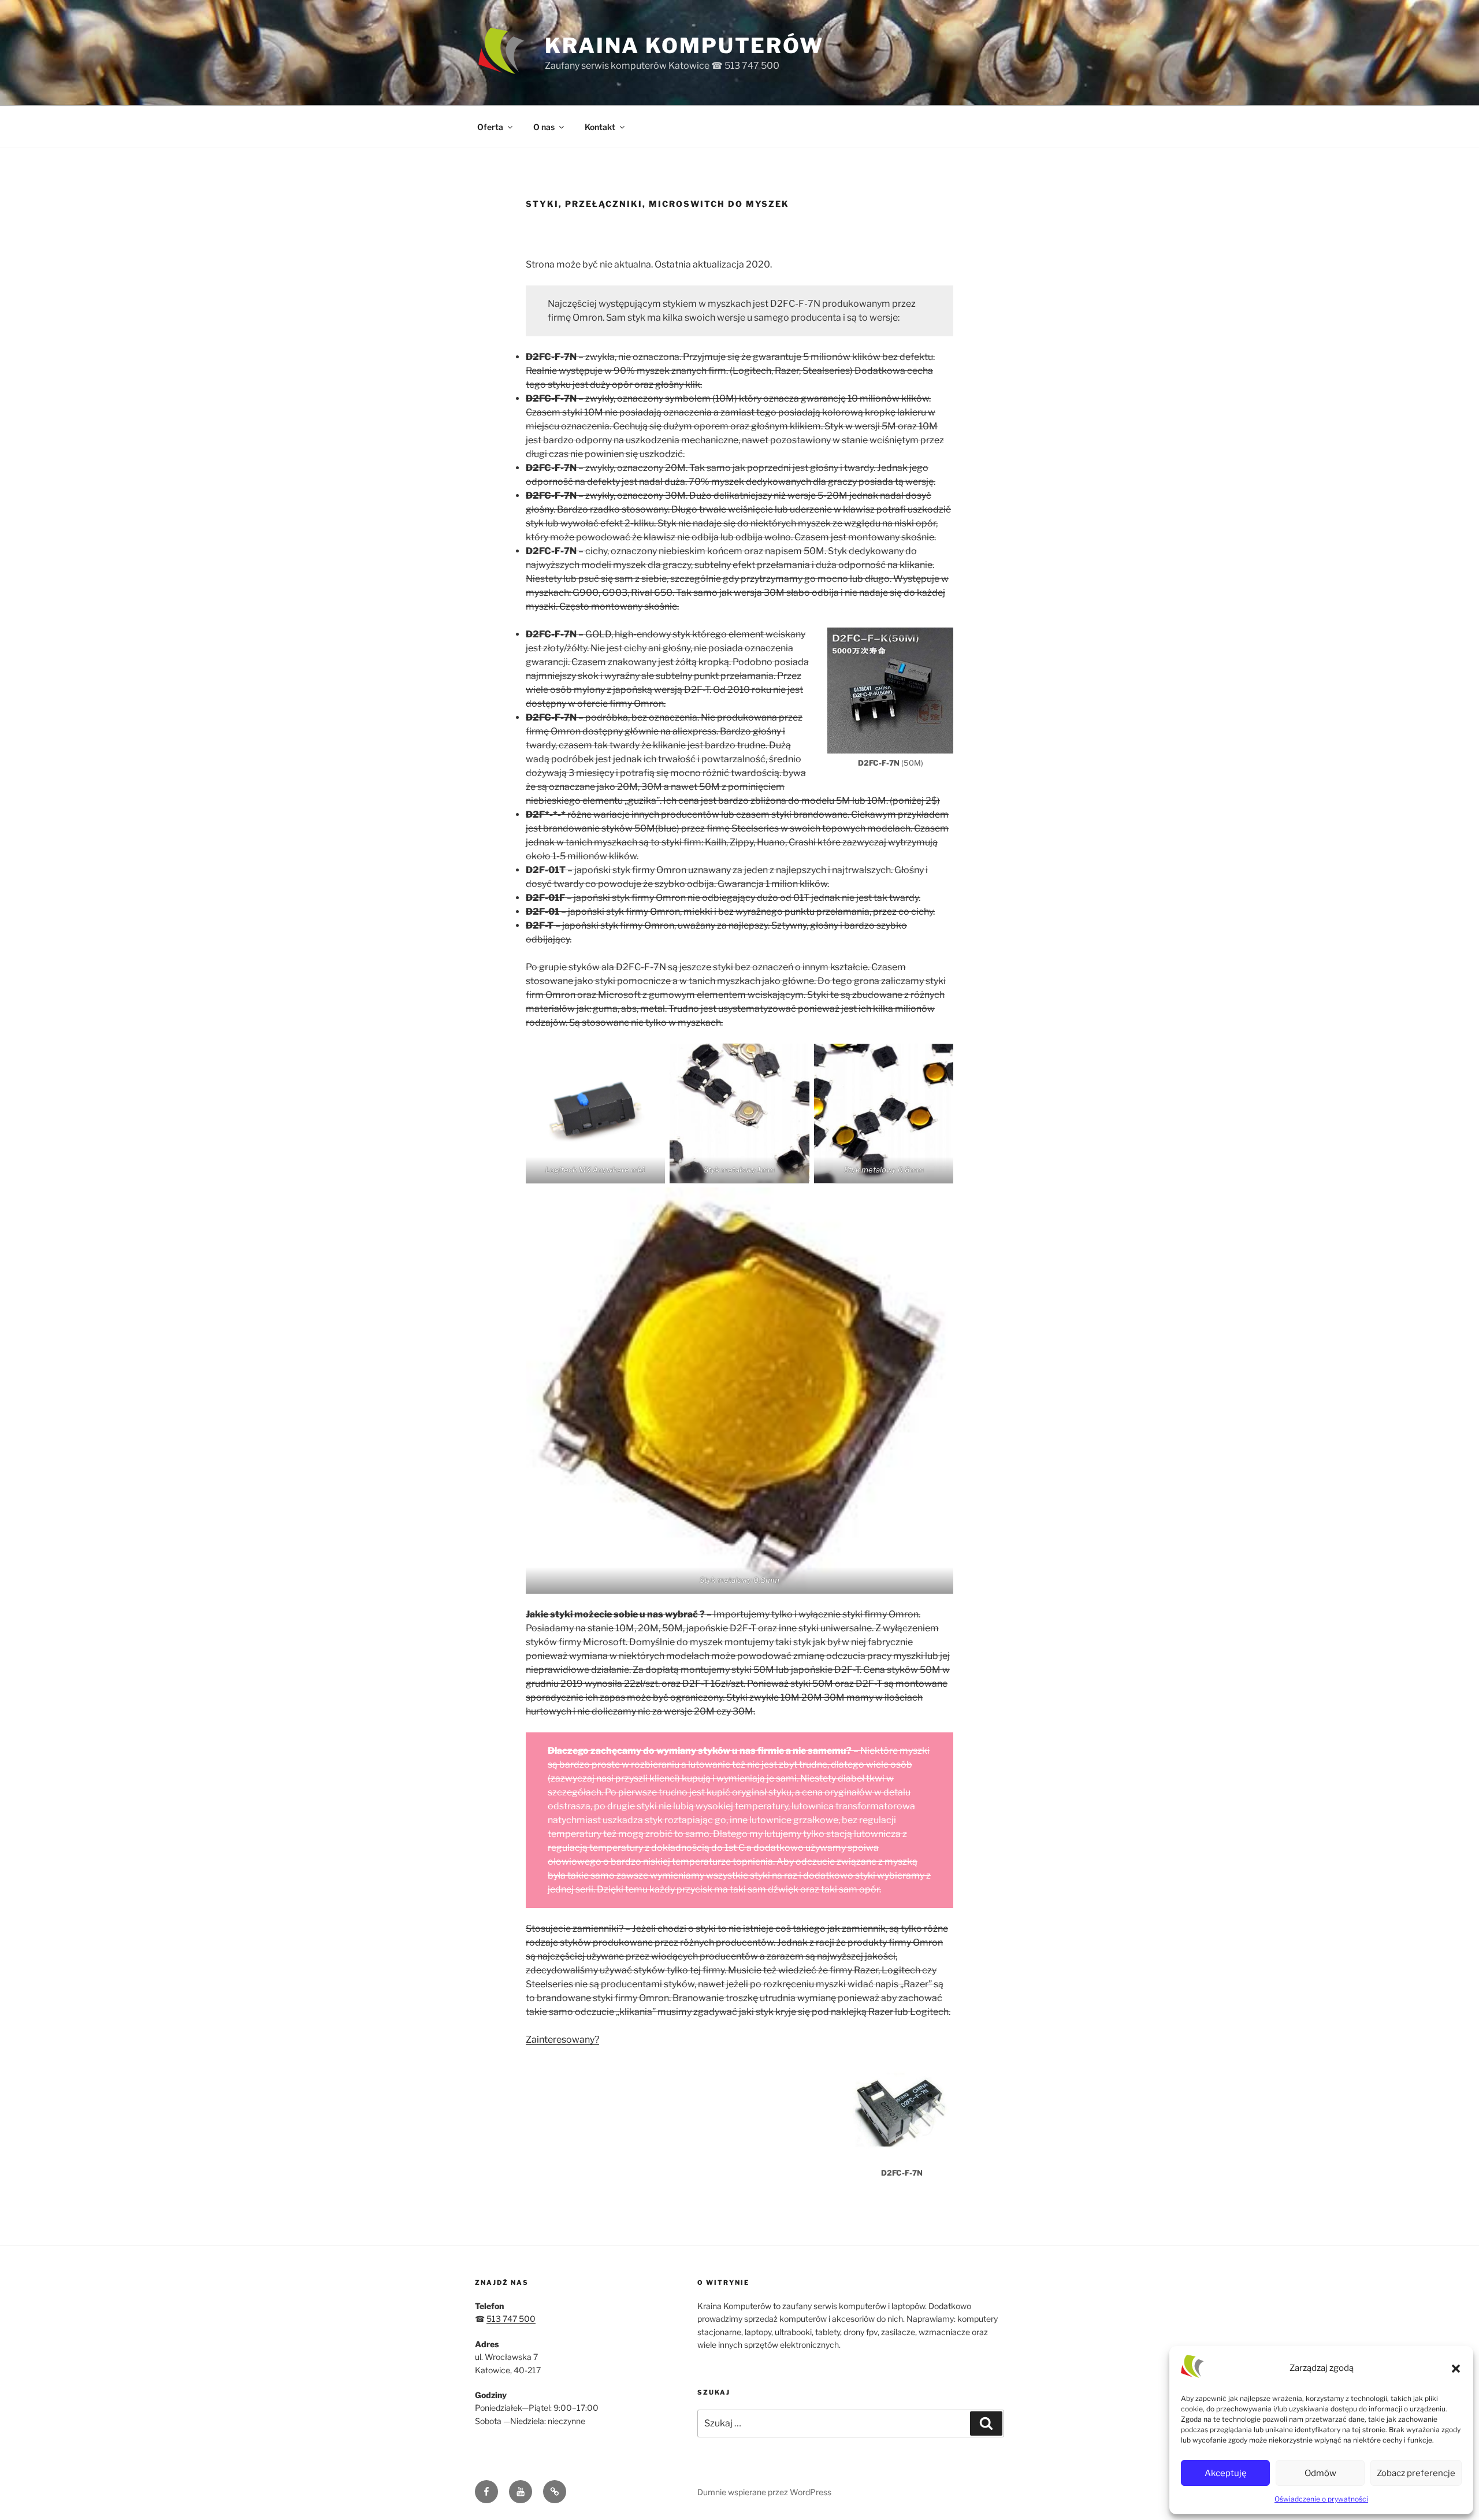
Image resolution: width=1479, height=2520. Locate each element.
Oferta (490, 127)
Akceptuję (1226, 2473)
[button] (1456, 2369)
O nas (544, 127)
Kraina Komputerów (684, 46)
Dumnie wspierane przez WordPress (764, 2492)
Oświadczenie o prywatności (1321, 2499)
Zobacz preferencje (1416, 2473)
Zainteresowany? (562, 2040)
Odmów (1320, 2473)
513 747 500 (511, 2319)
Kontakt (600, 127)
